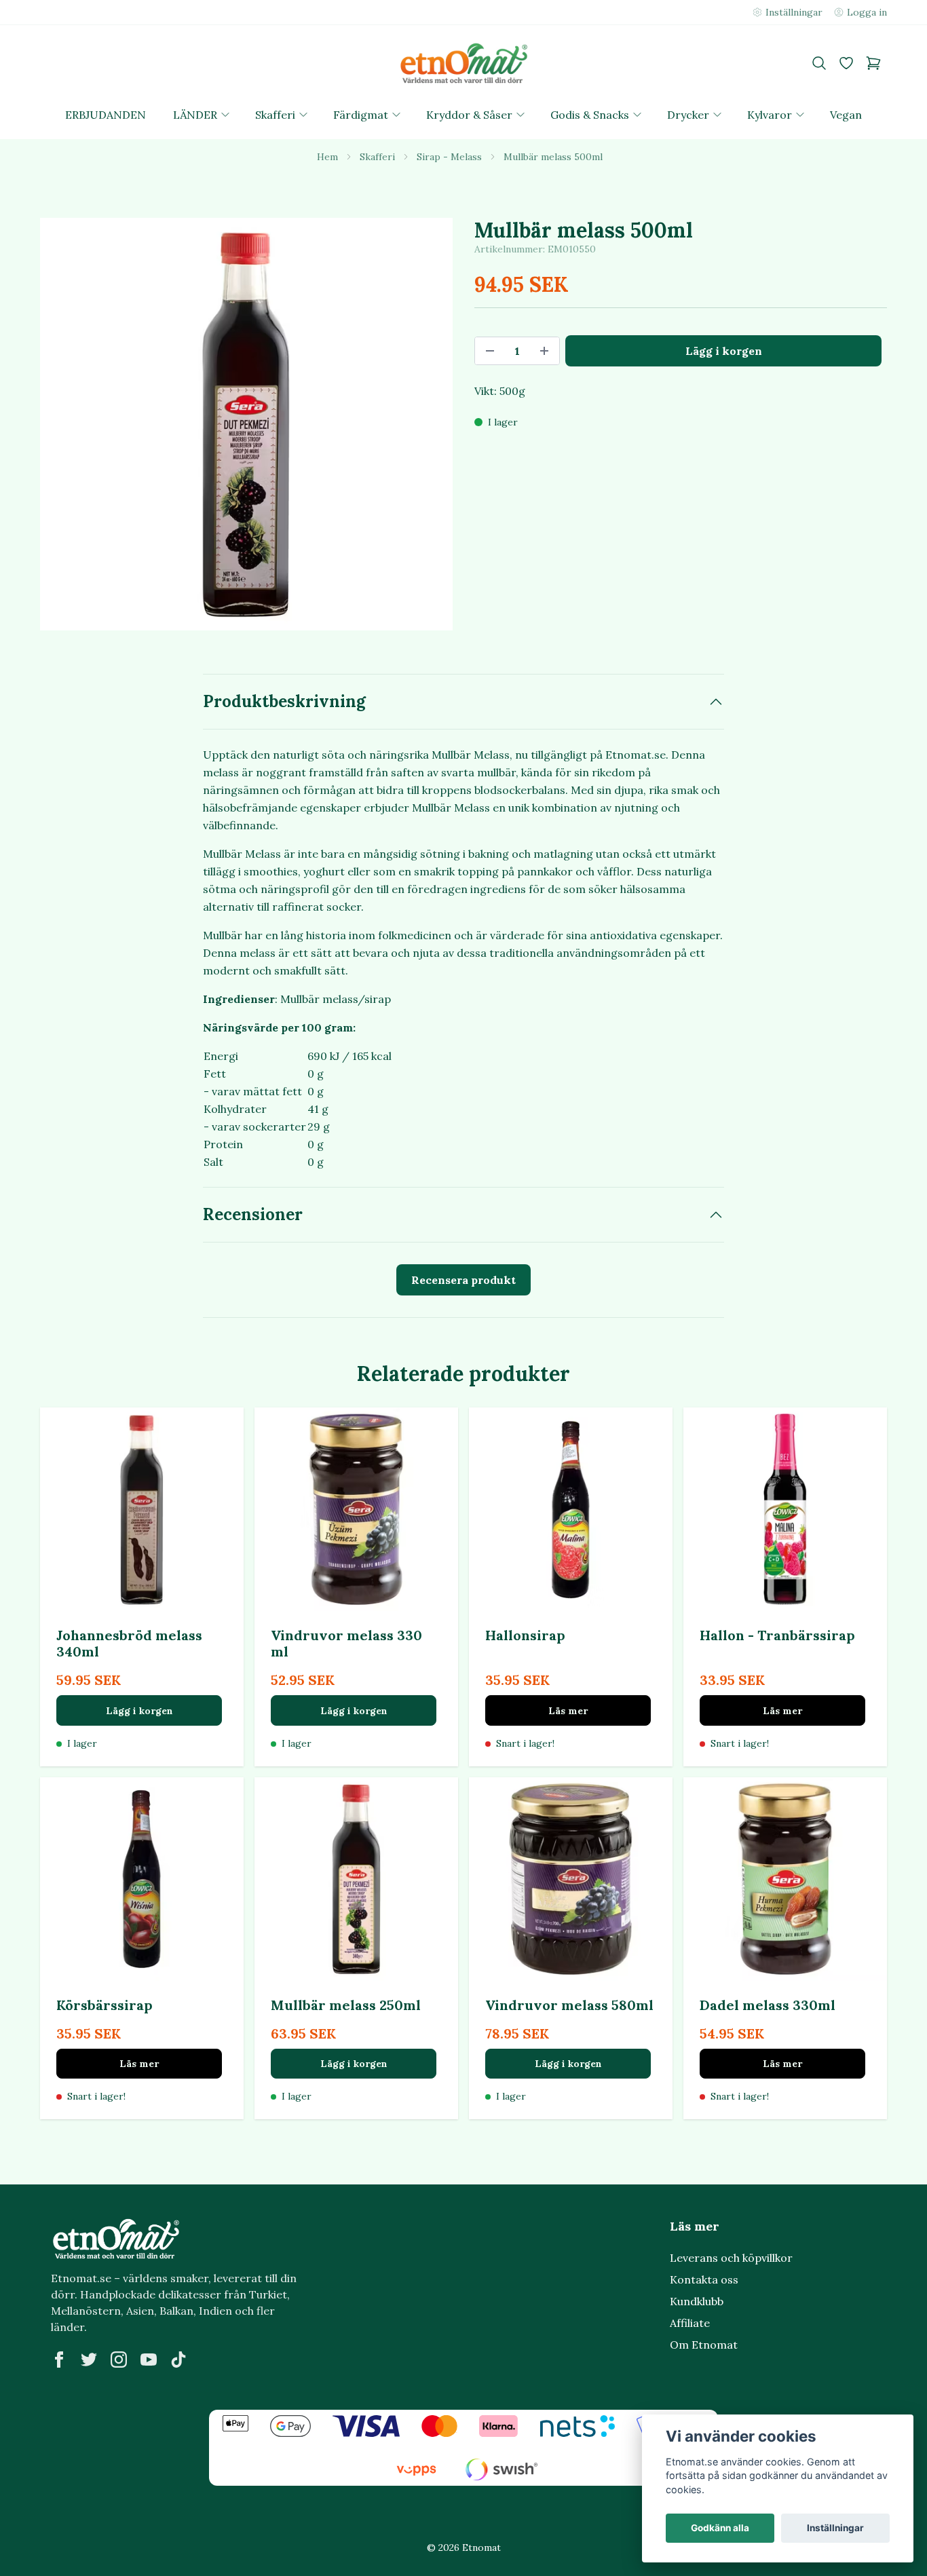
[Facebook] (59, 2360)
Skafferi (377, 157)
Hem (327, 157)
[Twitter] (89, 2360)
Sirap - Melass (449, 157)
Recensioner (253, 1214)
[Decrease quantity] (490, 351)
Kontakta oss (704, 2279)
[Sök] (819, 63)
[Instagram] (119, 2360)
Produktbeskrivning (284, 701)
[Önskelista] (846, 63)
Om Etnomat (704, 2345)
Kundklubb (697, 2301)
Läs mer (568, 1711)
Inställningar (835, 2528)
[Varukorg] (873, 63)
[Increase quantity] (544, 351)
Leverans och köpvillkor (731, 2258)
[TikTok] (178, 2360)
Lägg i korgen (139, 1711)
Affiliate (690, 2323)
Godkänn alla (720, 2528)
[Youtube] (149, 2360)
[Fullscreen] (246, 424)
